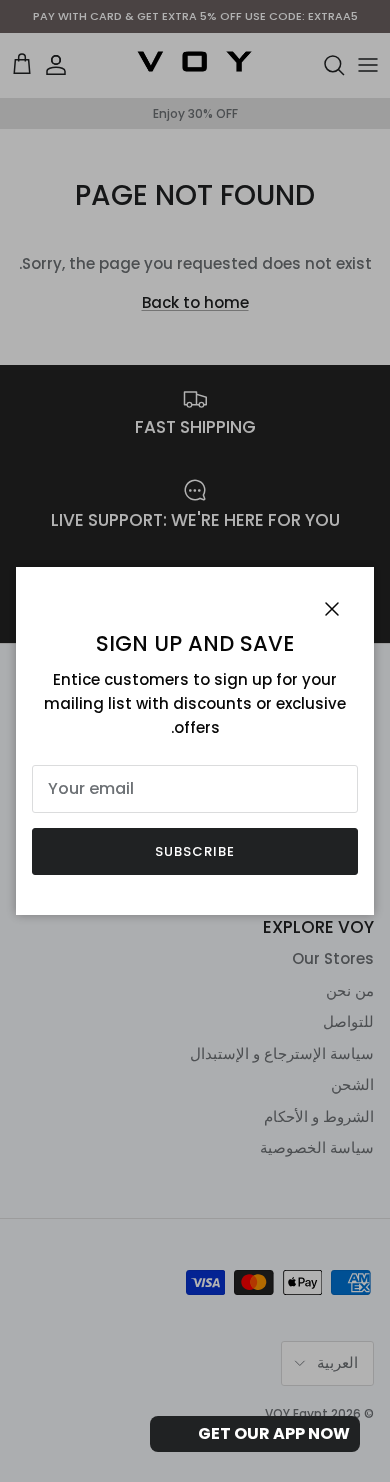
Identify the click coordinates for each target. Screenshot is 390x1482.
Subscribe (195, 851)
